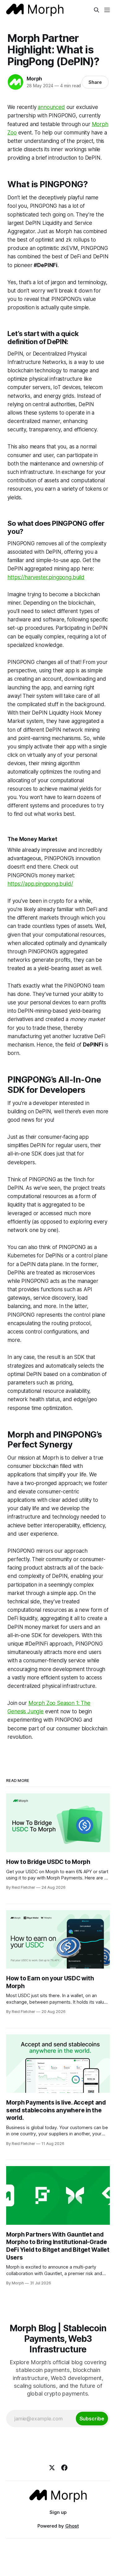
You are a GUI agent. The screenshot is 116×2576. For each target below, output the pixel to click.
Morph (34, 79)
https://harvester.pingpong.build (46, 577)
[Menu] (107, 10)
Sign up (58, 2512)
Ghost (72, 2526)
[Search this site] (97, 10)
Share (95, 82)
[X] (52, 2468)
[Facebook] (64, 2468)
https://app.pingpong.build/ (40, 884)
